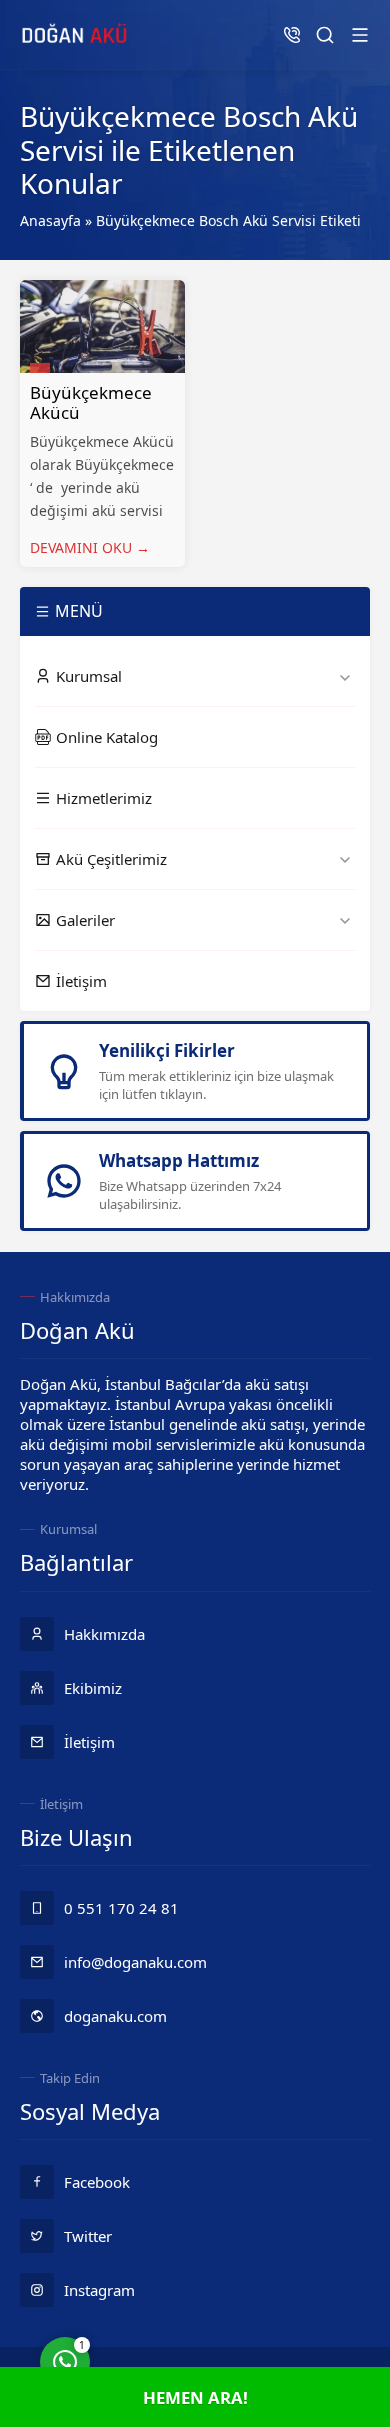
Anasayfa (50, 220)
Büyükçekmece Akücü (91, 402)
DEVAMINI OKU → (90, 547)
